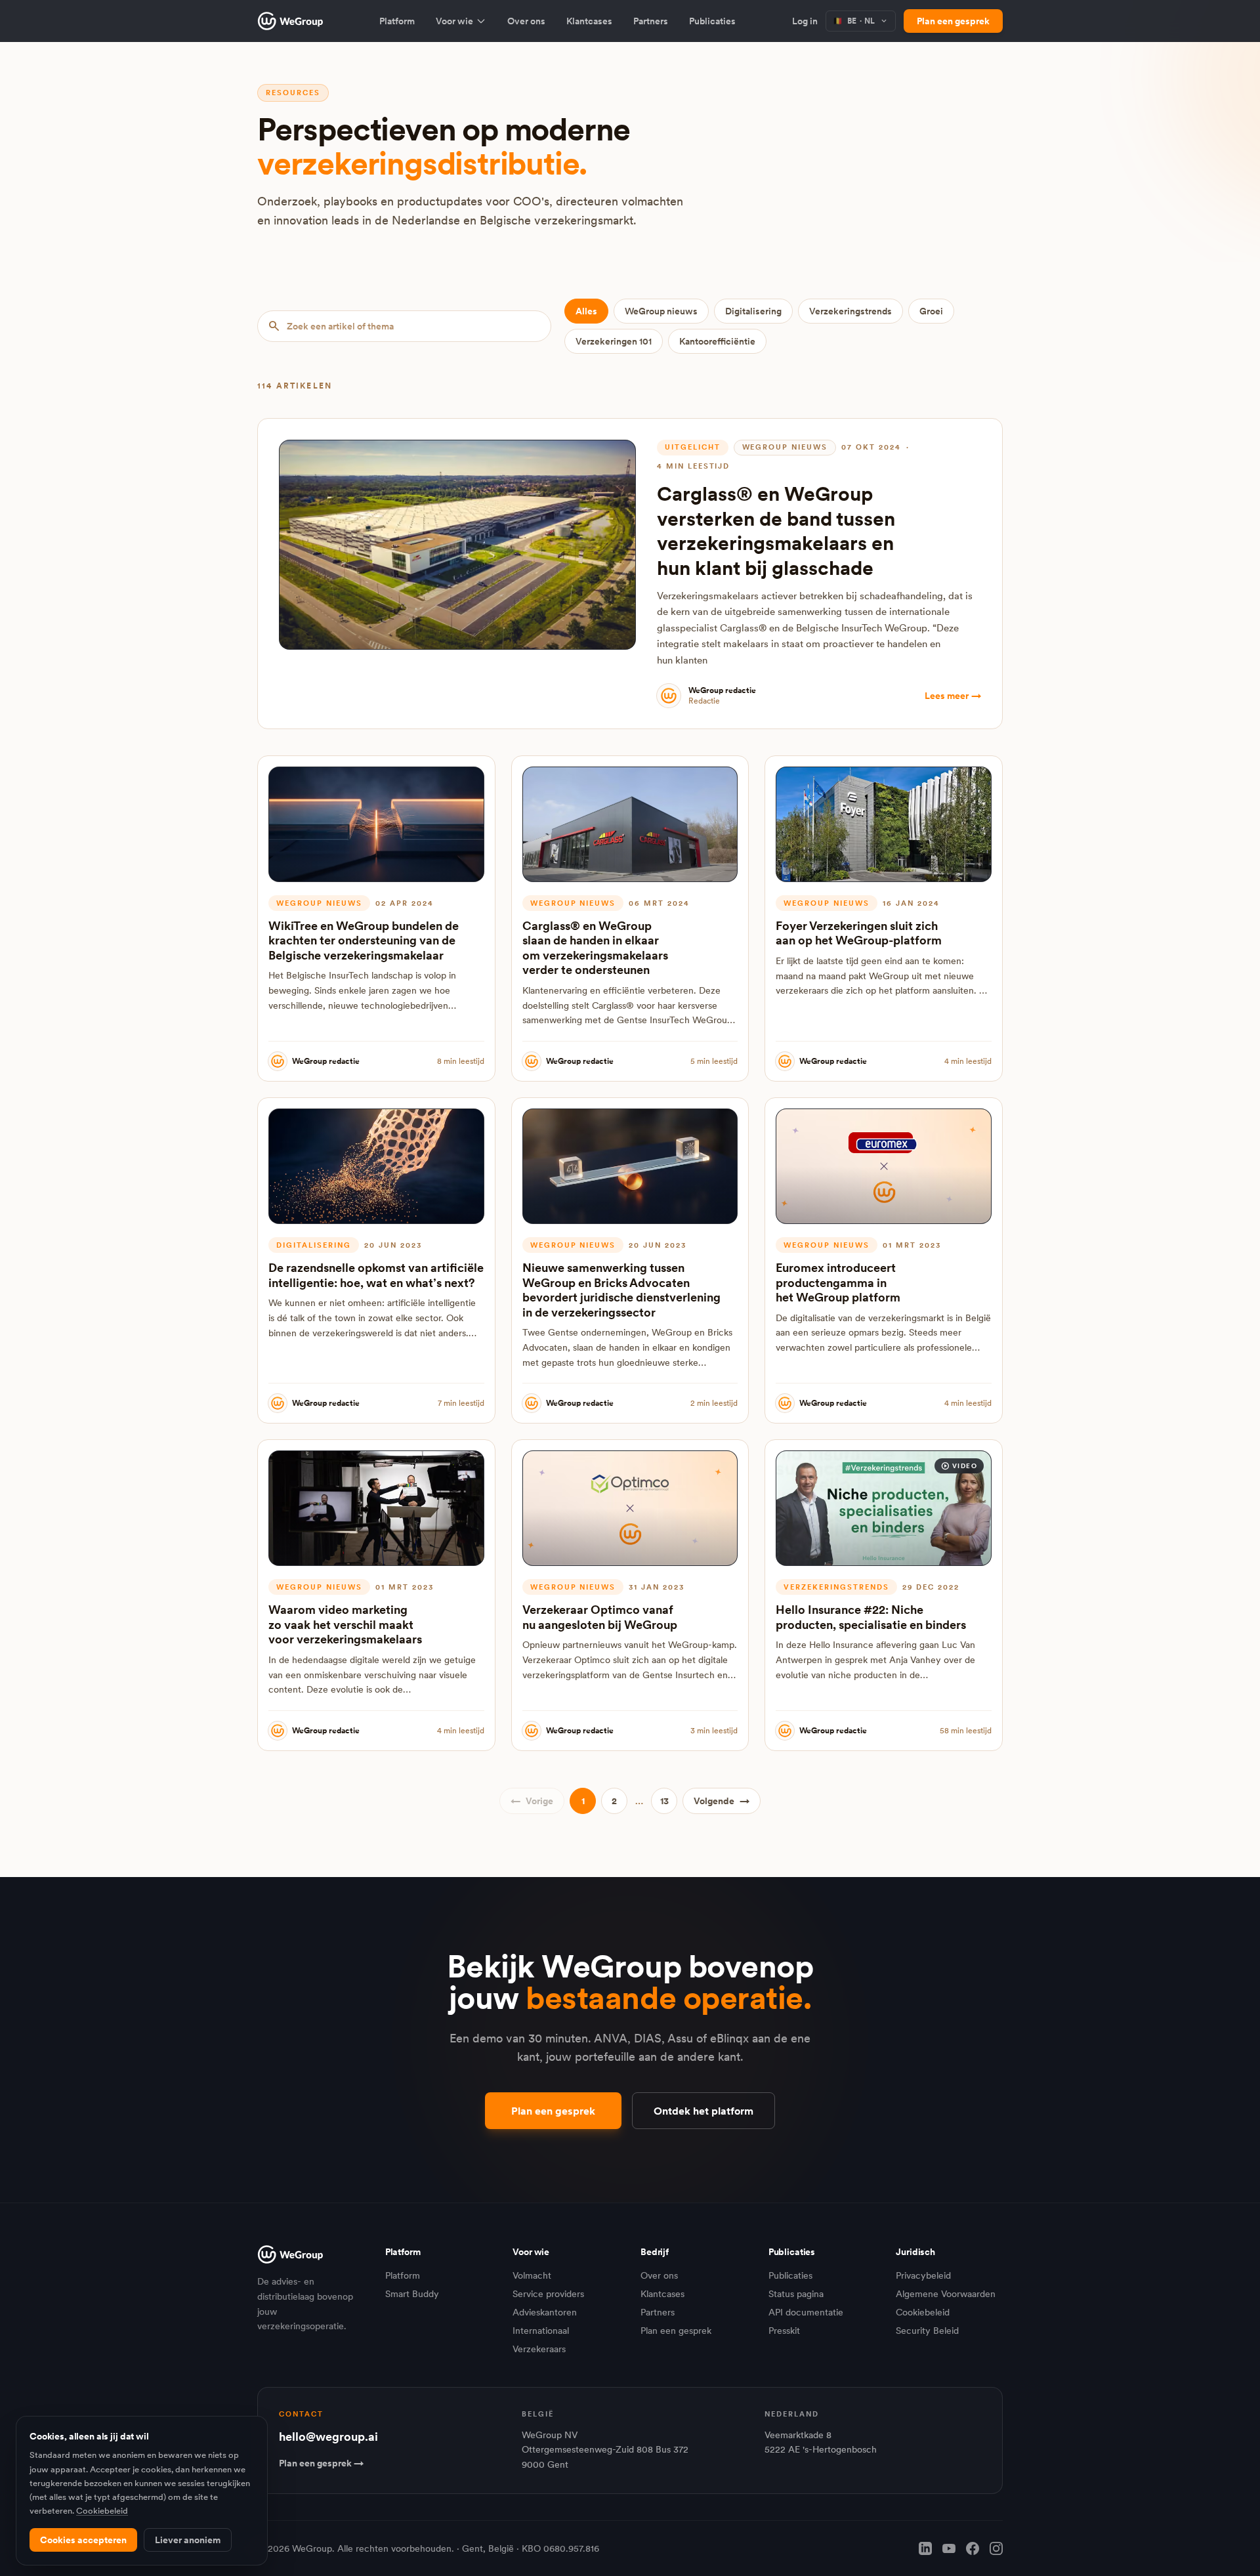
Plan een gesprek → (321, 2463)
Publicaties (712, 21)
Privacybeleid (923, 2275)
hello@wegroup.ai (328, 2437)
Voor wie (454, 21)
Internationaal (541, 2331)
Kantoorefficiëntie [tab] (717, 341)
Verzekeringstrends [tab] (850, 311)
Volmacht (532, 2275)
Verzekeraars (539, 2349)
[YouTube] (949, 2548)
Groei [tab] (931, 311)
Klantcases (589, 21)
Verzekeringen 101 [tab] (614, 341)
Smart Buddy (412, 2294)
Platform (397, 21)
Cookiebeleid (923, 2312)
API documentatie (806, 2312)
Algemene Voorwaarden (946, 2294)
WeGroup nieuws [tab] (661, 311)
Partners (651, 21)
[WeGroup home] (290, 21)
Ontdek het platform (703, 2111)
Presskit (784, 2331)
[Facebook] (973, 2548)
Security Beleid (927, 2331)
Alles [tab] (586, 311)
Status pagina (796, 2294)
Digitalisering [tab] (753, 311)
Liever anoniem (188, 2540)
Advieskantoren (545, 2312)
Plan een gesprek (953, 21)
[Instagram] (996, 2548)
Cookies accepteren (83, 2540)
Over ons (526, 21)
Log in (805, 21)
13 (664, 1801)
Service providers (548, 2294)
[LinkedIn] (925, 2548)
